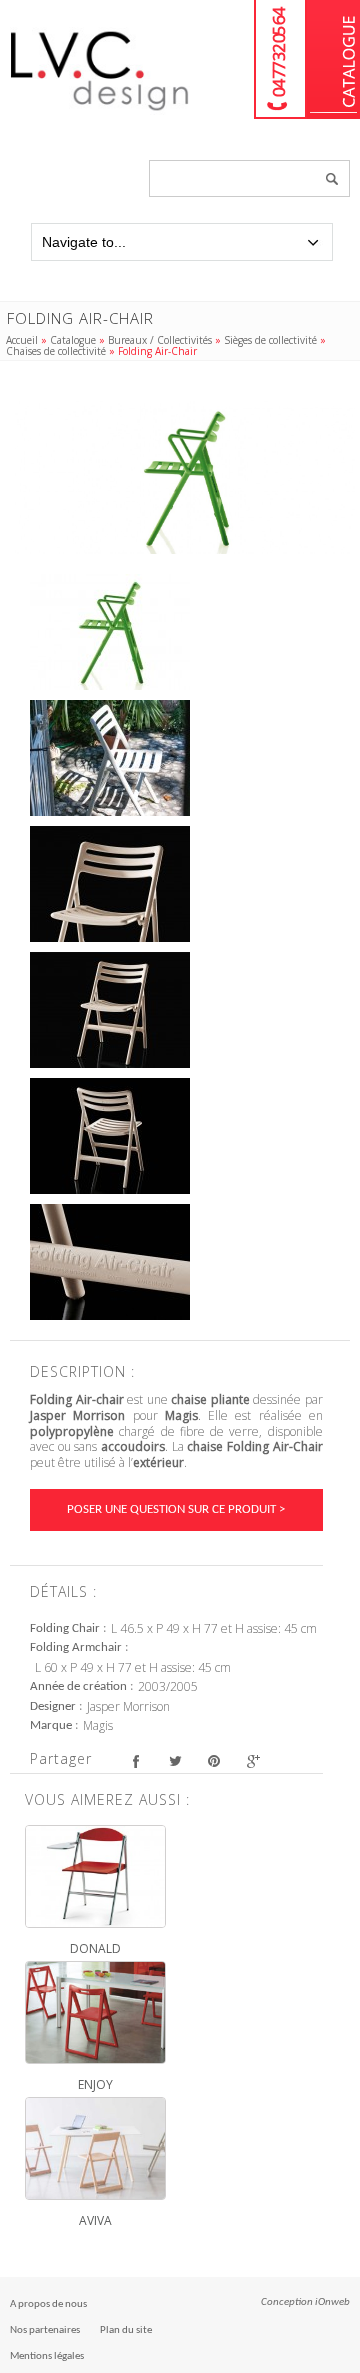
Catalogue (333, 59)
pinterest (213, 1761)
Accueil (22, 340)
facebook (135, 1761)
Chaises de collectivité (56, 351)
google (252, 1761)
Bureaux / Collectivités (160, 340)
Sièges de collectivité (270, 340)
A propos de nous (48, 2304)
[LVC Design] (100, 112)
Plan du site (126, 2330)
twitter (174, 1761)
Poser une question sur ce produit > (176, 1509)
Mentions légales (47, 2356)
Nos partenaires (45, 2330)
